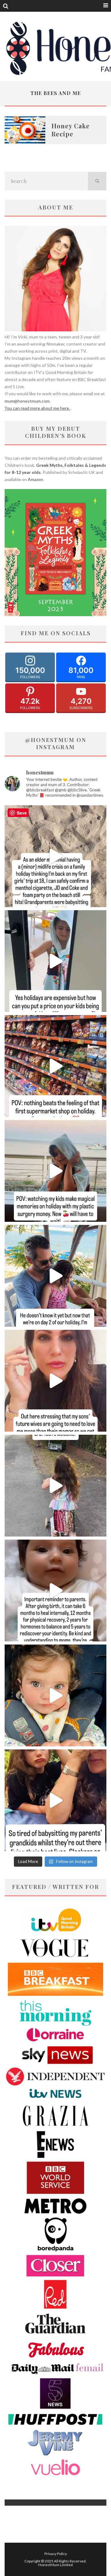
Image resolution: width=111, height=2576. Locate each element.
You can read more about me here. (37, 408)
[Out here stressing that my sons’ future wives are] (55, 1381)
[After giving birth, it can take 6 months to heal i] (55, 1591)
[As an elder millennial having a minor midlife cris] (55, 856)
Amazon (35, 479)
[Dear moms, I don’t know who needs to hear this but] (55, 1486)
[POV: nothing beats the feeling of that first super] (55, 1066)
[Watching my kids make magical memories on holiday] (55, 1171)
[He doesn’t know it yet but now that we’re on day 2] (55, 1276)
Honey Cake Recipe (71, 130)
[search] (97, 181)
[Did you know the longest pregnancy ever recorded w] (55, 1695)
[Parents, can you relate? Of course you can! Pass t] (55, 961)
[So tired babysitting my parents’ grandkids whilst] (55, 1800)
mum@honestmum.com (27, 401)
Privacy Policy (56, 2554)
